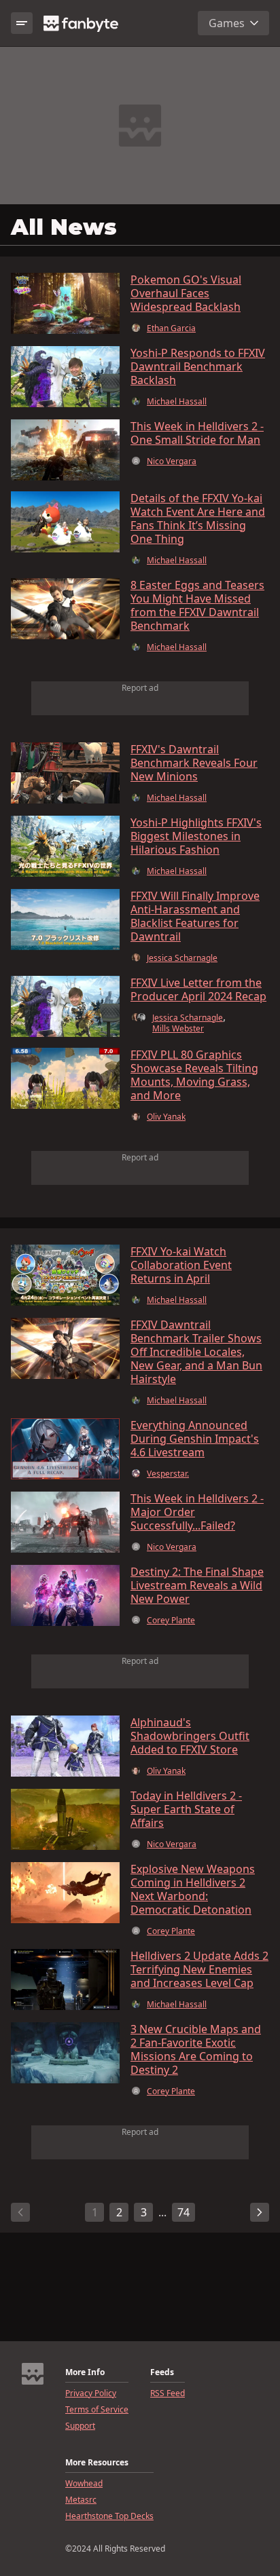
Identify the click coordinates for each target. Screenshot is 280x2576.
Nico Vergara (172, 461)
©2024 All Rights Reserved (115, 2549)
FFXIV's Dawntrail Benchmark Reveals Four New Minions (194, 763)
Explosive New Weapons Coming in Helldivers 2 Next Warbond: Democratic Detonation (193, 1889)
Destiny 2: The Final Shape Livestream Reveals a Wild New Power (197, 1585)
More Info (85, 2372)
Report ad (140, 688)
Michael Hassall (177, 402)
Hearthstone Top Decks (109, 2516)
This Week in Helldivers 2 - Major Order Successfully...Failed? (197, 1512)
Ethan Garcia (171, 328)
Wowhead (84, 2484)
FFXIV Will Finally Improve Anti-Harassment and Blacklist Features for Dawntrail (195, 916)
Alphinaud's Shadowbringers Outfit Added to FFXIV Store (190, 1736)
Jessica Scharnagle (182, 958)
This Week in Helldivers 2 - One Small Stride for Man (197, 433)
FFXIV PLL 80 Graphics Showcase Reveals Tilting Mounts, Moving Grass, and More (194, 1075)
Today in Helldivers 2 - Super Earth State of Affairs (186, 1809)
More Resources (97, 2463)
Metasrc (81, 2500)
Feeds (162, 2372)
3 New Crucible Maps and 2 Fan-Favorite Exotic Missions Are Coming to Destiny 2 (196, 2049)
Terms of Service (97, 2410)
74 (183, 2212)
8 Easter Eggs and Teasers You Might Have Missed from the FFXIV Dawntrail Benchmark (197, 605)
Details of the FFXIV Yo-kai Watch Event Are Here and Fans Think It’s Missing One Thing (198, 518)
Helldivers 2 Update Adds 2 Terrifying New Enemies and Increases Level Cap (199, 1969)
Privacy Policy (91, 2393)
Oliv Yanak (166, 1117)
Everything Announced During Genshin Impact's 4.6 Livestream (195, 1439)
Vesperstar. (168, 1474)
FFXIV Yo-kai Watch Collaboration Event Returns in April (181, 1265)
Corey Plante (171, 1621)
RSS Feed (168, 2393)
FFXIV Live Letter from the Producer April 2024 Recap (198, 989)
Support (80, 2426)
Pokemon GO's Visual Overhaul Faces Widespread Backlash (186, 293)
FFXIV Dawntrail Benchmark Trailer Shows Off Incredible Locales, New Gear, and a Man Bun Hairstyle (196, 1352)
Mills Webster (178, 1029)
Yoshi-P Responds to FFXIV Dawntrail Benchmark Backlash (198, 366)
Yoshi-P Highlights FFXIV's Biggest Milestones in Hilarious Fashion (196, 836)
